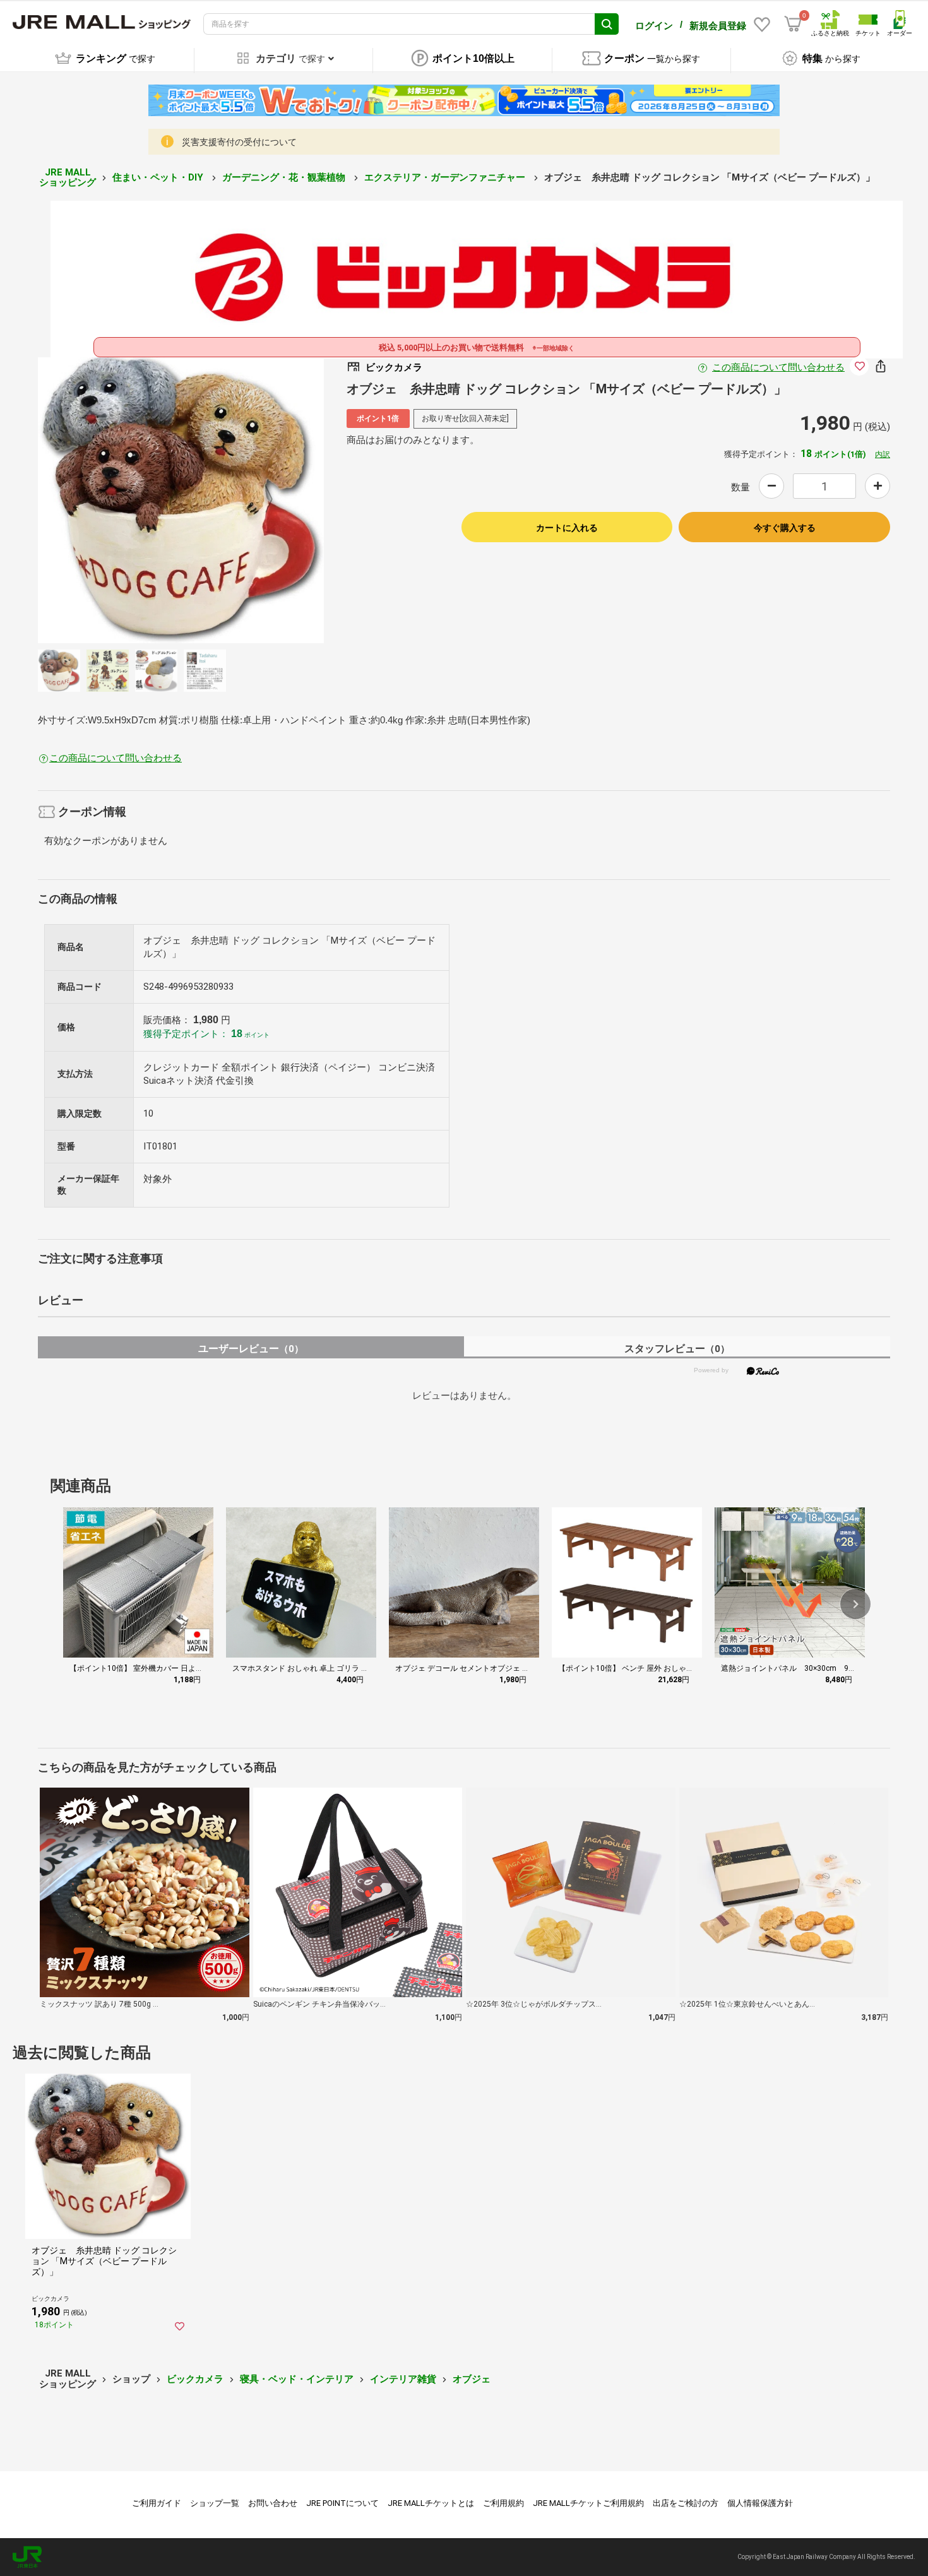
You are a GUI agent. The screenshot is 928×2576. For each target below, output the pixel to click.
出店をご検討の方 (686, 2503)
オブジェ (472, 2379)
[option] (181, 500)
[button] (855, 1604)
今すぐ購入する (785, 528)
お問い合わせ (273, 2503)
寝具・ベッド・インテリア (297, 2379)
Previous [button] (100, 501)
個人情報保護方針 (760, 2503)
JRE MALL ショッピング (68, 178)
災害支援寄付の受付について (239, 142)
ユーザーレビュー (251, 1349)
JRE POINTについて (342, 2503)
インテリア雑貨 (403, 2379)
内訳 (883, 454)
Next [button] (261, 501)
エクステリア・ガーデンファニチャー (446, 177)
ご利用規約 (503, 2503)
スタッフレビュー (677, 1349)
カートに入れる (567, 528)
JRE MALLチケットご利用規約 (588, 2503)
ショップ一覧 (215, 2503)
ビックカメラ (195, 2379)
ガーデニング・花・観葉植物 (285, 177)
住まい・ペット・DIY (159, 177)
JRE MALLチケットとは (431, 2503)
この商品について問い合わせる (778, 367)
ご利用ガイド (157, 2503)
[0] (793, 24)
